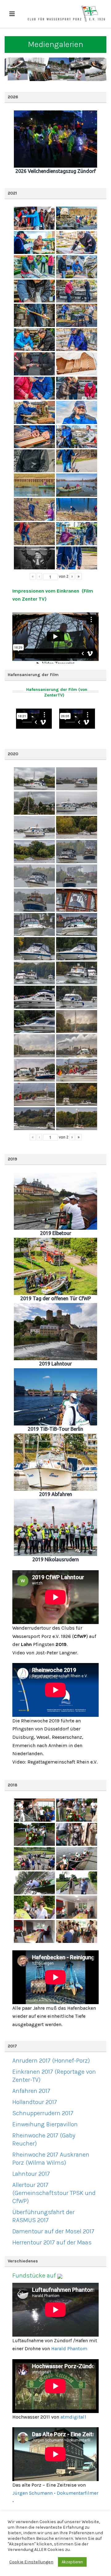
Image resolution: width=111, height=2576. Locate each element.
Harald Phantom (69, 2349)
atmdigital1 (73, 2417)
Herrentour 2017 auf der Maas (52, 2242)
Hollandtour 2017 (35, 2102)
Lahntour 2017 (31, 2174)
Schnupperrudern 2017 (43, 2113)
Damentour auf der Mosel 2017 (53, 2231)
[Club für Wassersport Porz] (66, 14)
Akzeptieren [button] (72, 2562)
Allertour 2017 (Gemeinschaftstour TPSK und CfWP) (54, 2193)
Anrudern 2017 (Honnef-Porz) (51, 2061)
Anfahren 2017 (31, 2091)
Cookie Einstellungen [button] (31, 2562)
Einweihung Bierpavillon (45, 2124)
